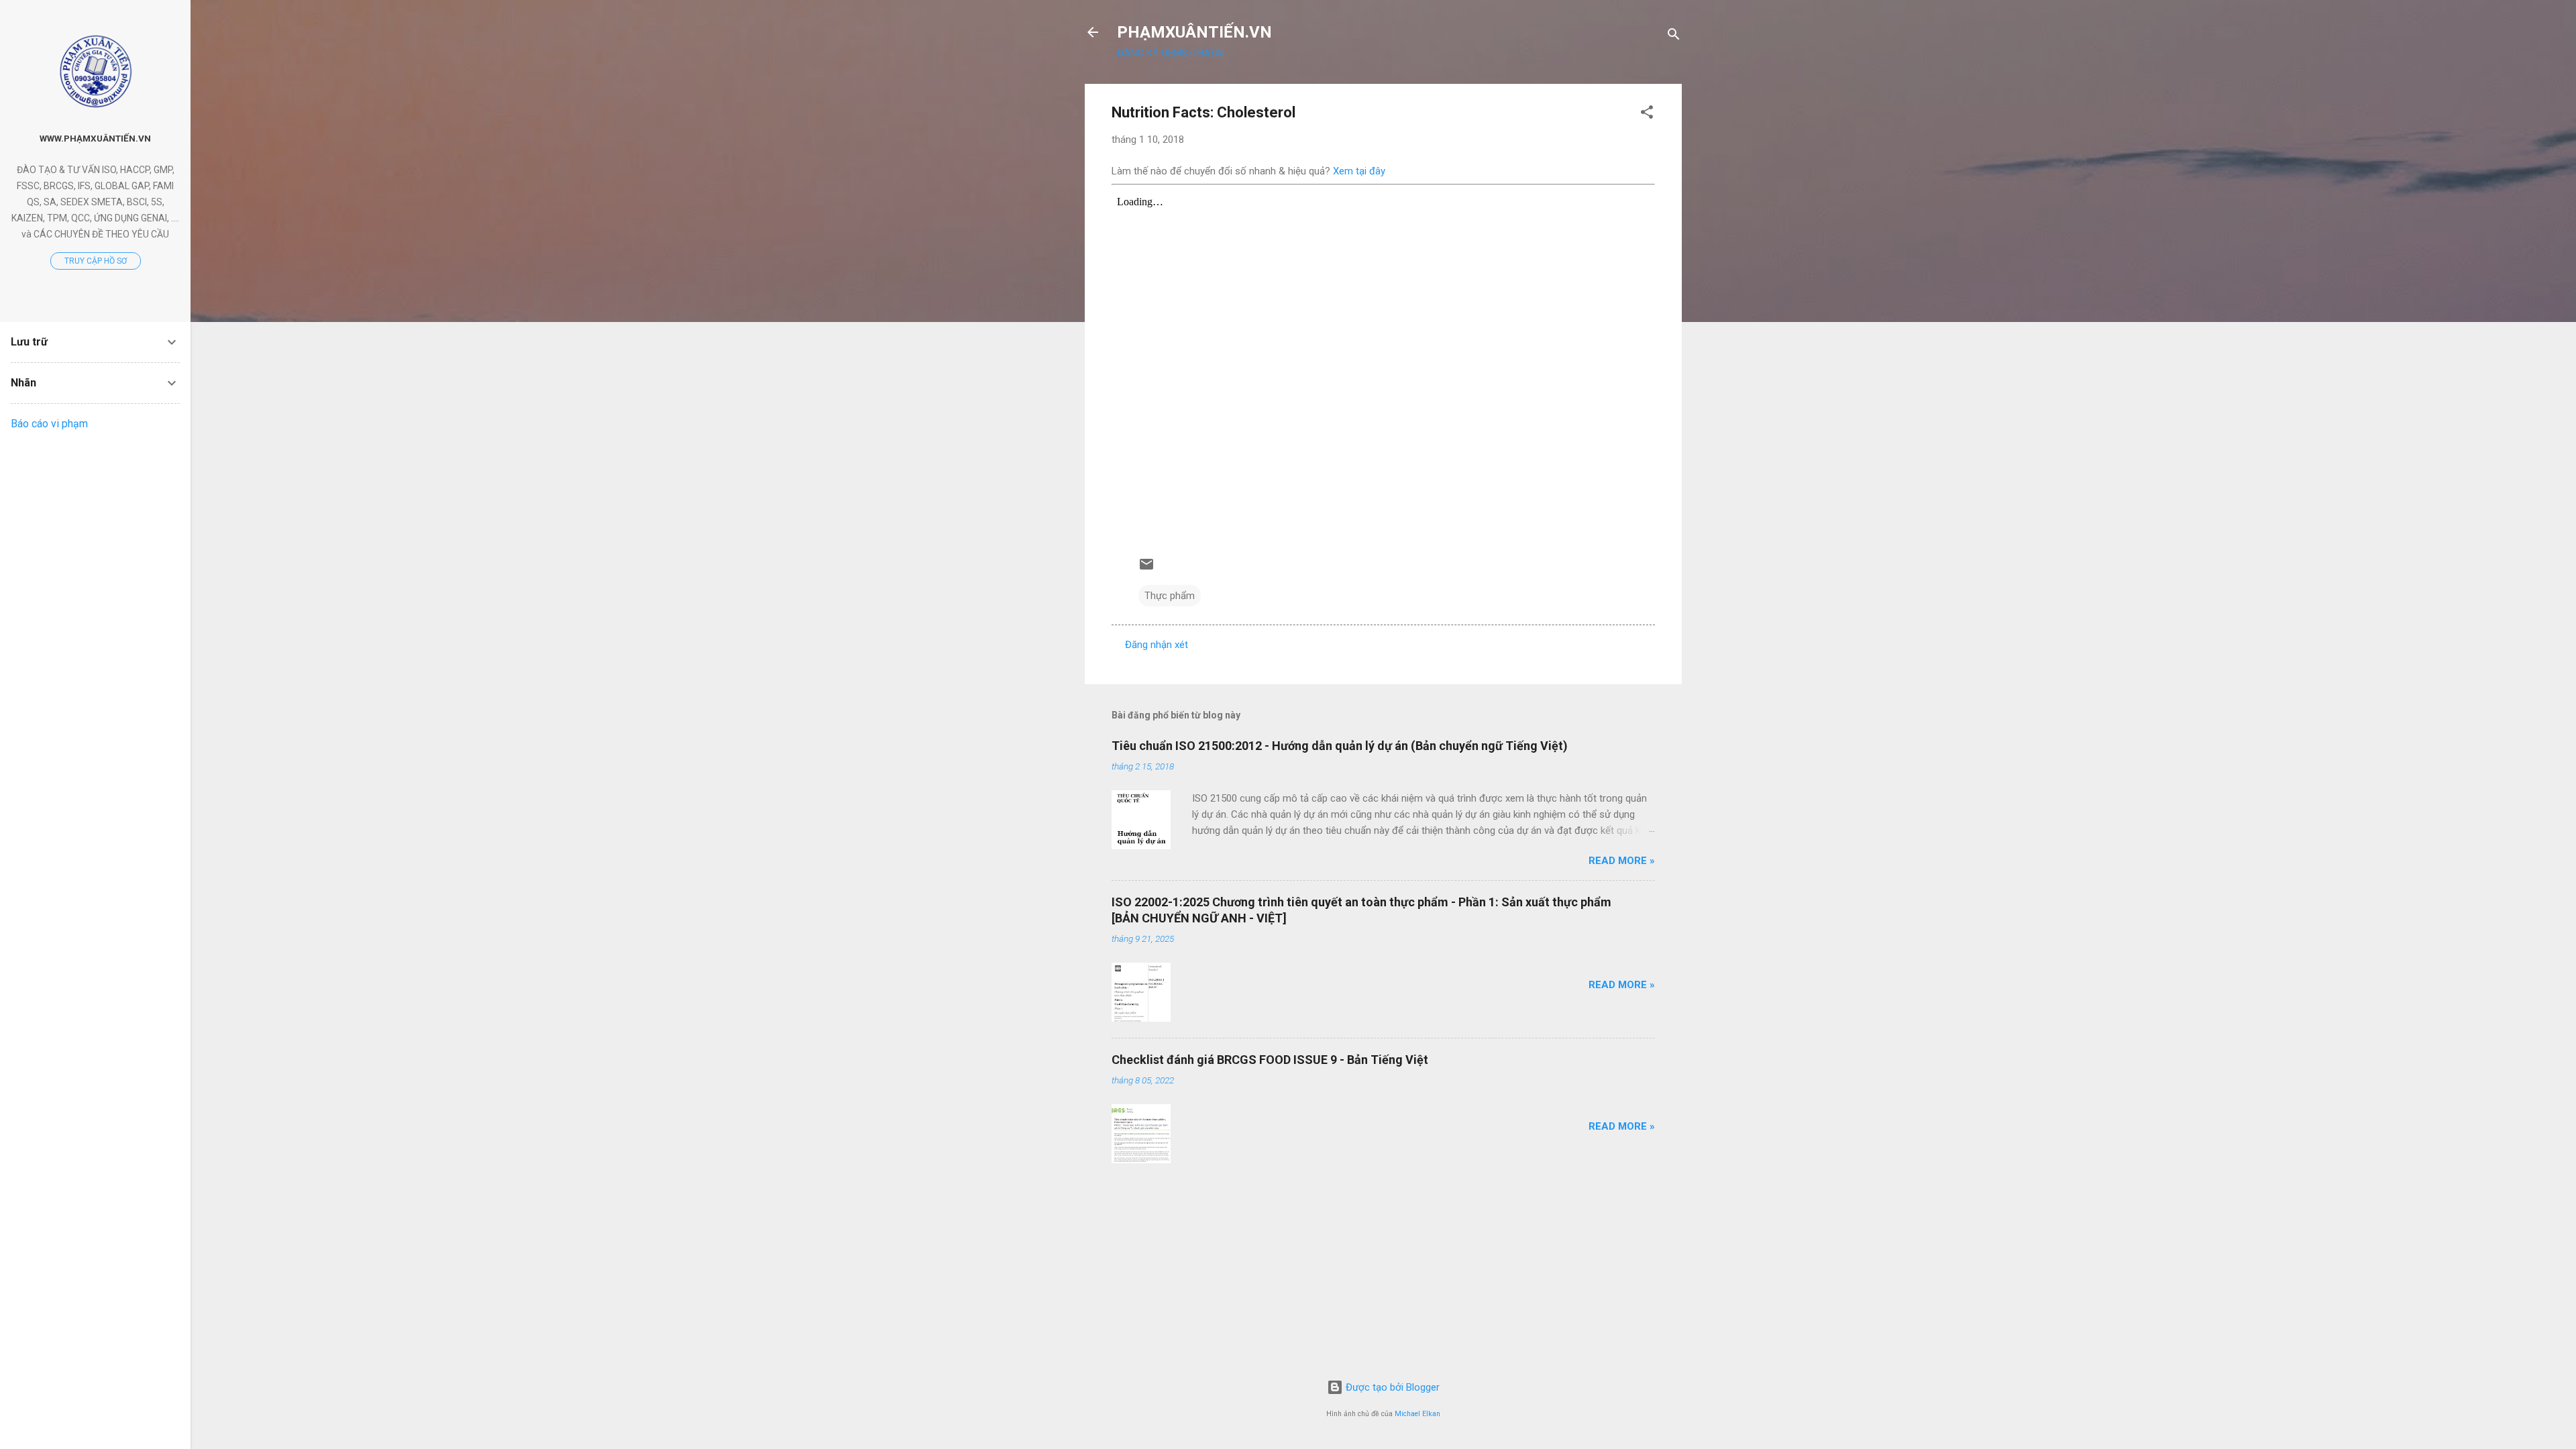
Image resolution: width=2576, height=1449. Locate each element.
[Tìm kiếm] (1674, 37)
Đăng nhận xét (1157, 645)
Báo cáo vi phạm (49, 424)
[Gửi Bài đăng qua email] (1146, 569)
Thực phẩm (1170, 596)
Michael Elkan (1417, 1414)
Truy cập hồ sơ (96, 261)
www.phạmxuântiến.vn (95, 138)
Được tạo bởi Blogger (1391, 1387)
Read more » (1622, 861)
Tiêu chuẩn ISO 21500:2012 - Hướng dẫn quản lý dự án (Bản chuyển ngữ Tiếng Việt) (1340, 746)
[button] (1647, 114)
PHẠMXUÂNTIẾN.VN (1194, 32)
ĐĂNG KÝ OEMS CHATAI (1171, 53)
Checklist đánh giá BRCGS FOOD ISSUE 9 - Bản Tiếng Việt (1270, 1060)
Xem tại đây (1359, 171)
